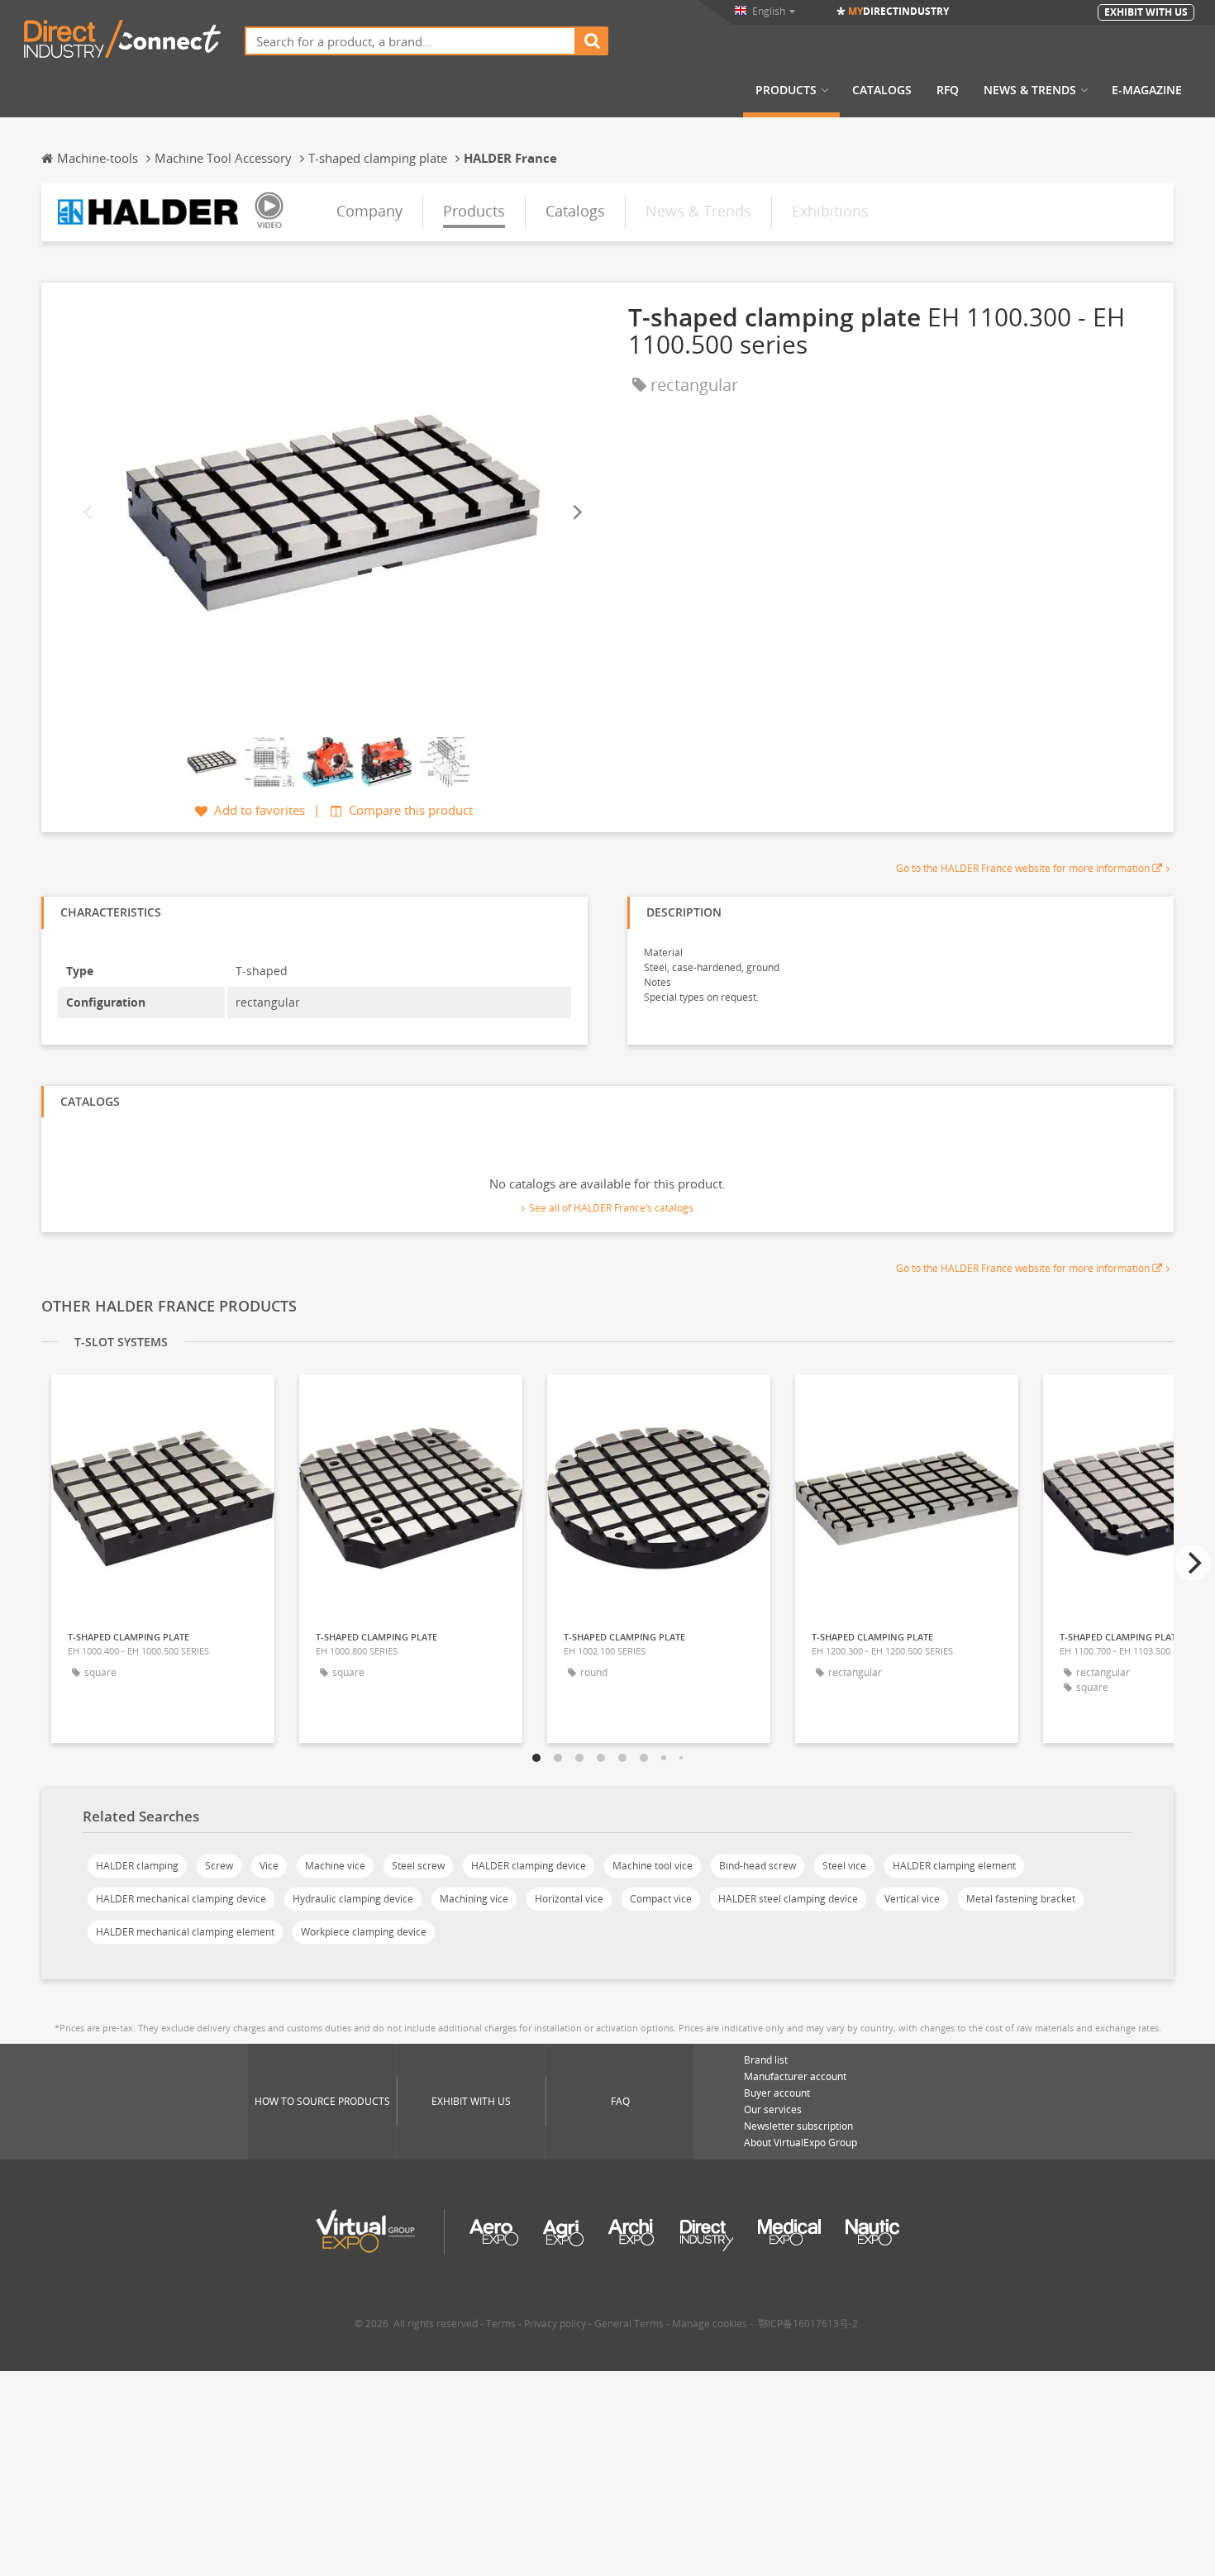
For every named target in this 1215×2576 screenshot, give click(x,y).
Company (369, 211)
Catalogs (882, 90)
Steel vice (844, 1866)
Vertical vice (912, 1899)
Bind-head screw (758, 1866)
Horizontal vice (569, 1899)
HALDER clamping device (529, 1866)
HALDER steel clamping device (788, 1899)
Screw (219, 1866)
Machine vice (335, 1866)
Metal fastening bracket (1021, 1899)
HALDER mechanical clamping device (181, 1899)
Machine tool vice (653, 1866)
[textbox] (410, 41)
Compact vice (661, 1899)
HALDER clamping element (954, 1866)
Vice (269, 1866)
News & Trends (1030, 90)
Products (786, 90)
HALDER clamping (137, 1866)
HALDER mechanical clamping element (185, 1932)
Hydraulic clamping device (353, 1899)
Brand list (766, 2060)
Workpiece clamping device (364, 1932)
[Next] (576, 512)
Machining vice (474, 1899)
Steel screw (418, 1866)
